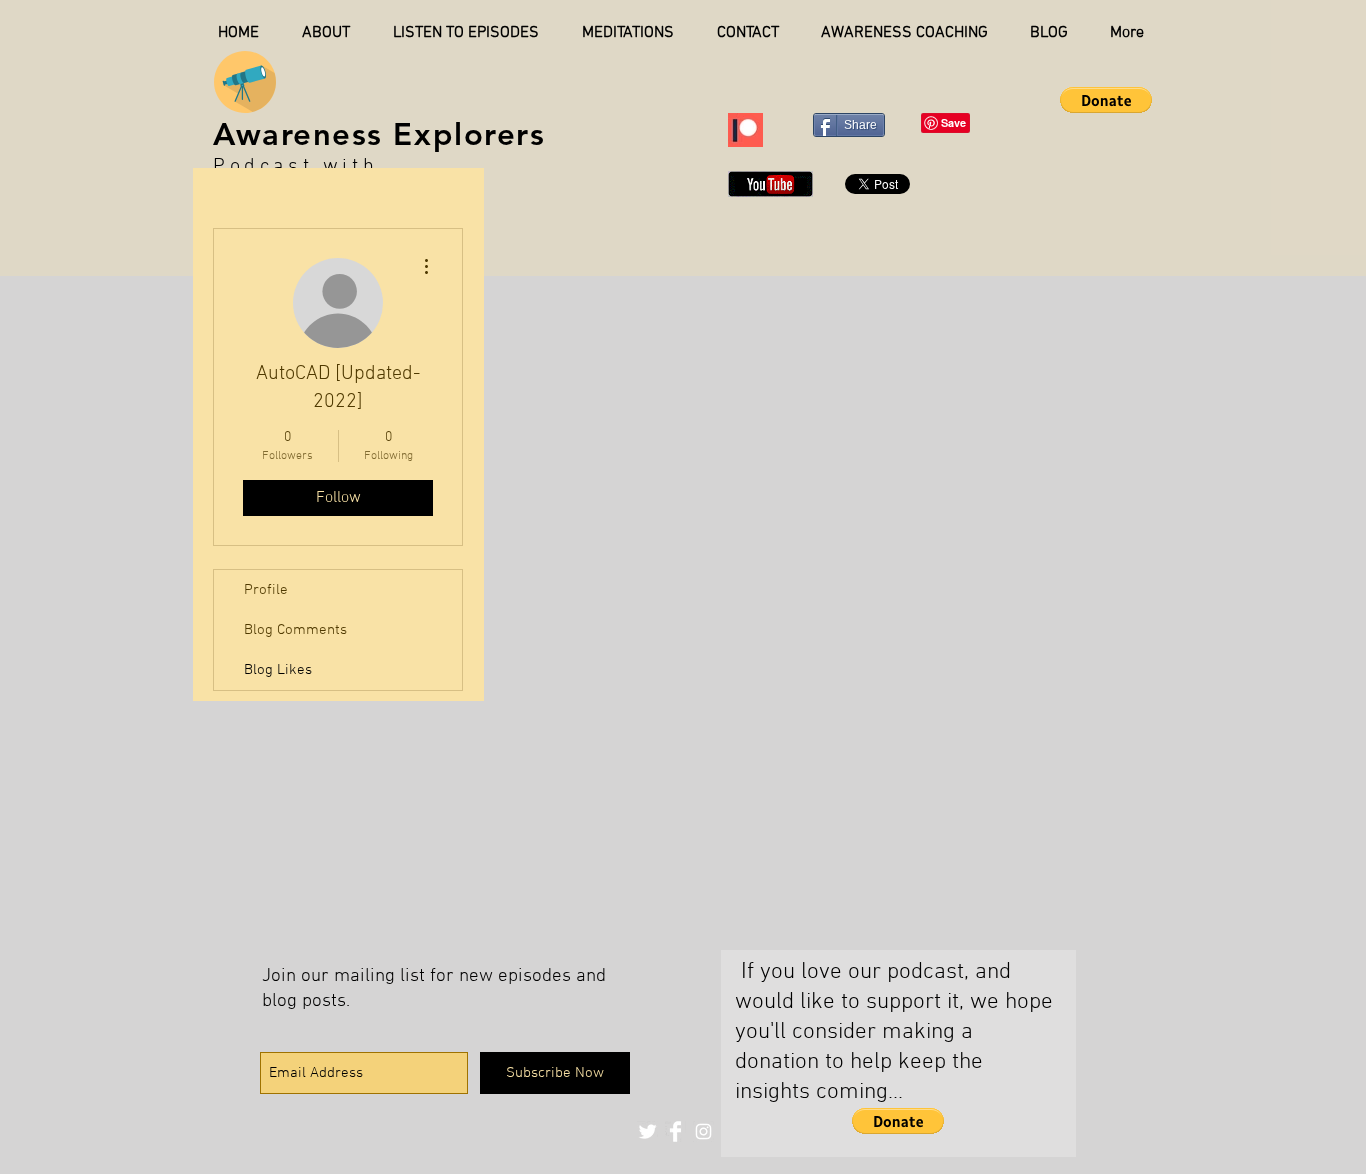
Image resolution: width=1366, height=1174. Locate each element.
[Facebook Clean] (675, 1131)
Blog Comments (295, 630)
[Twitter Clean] (647, 1131)
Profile (266, 590)
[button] (1106, 100)
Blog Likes (278, 670)
